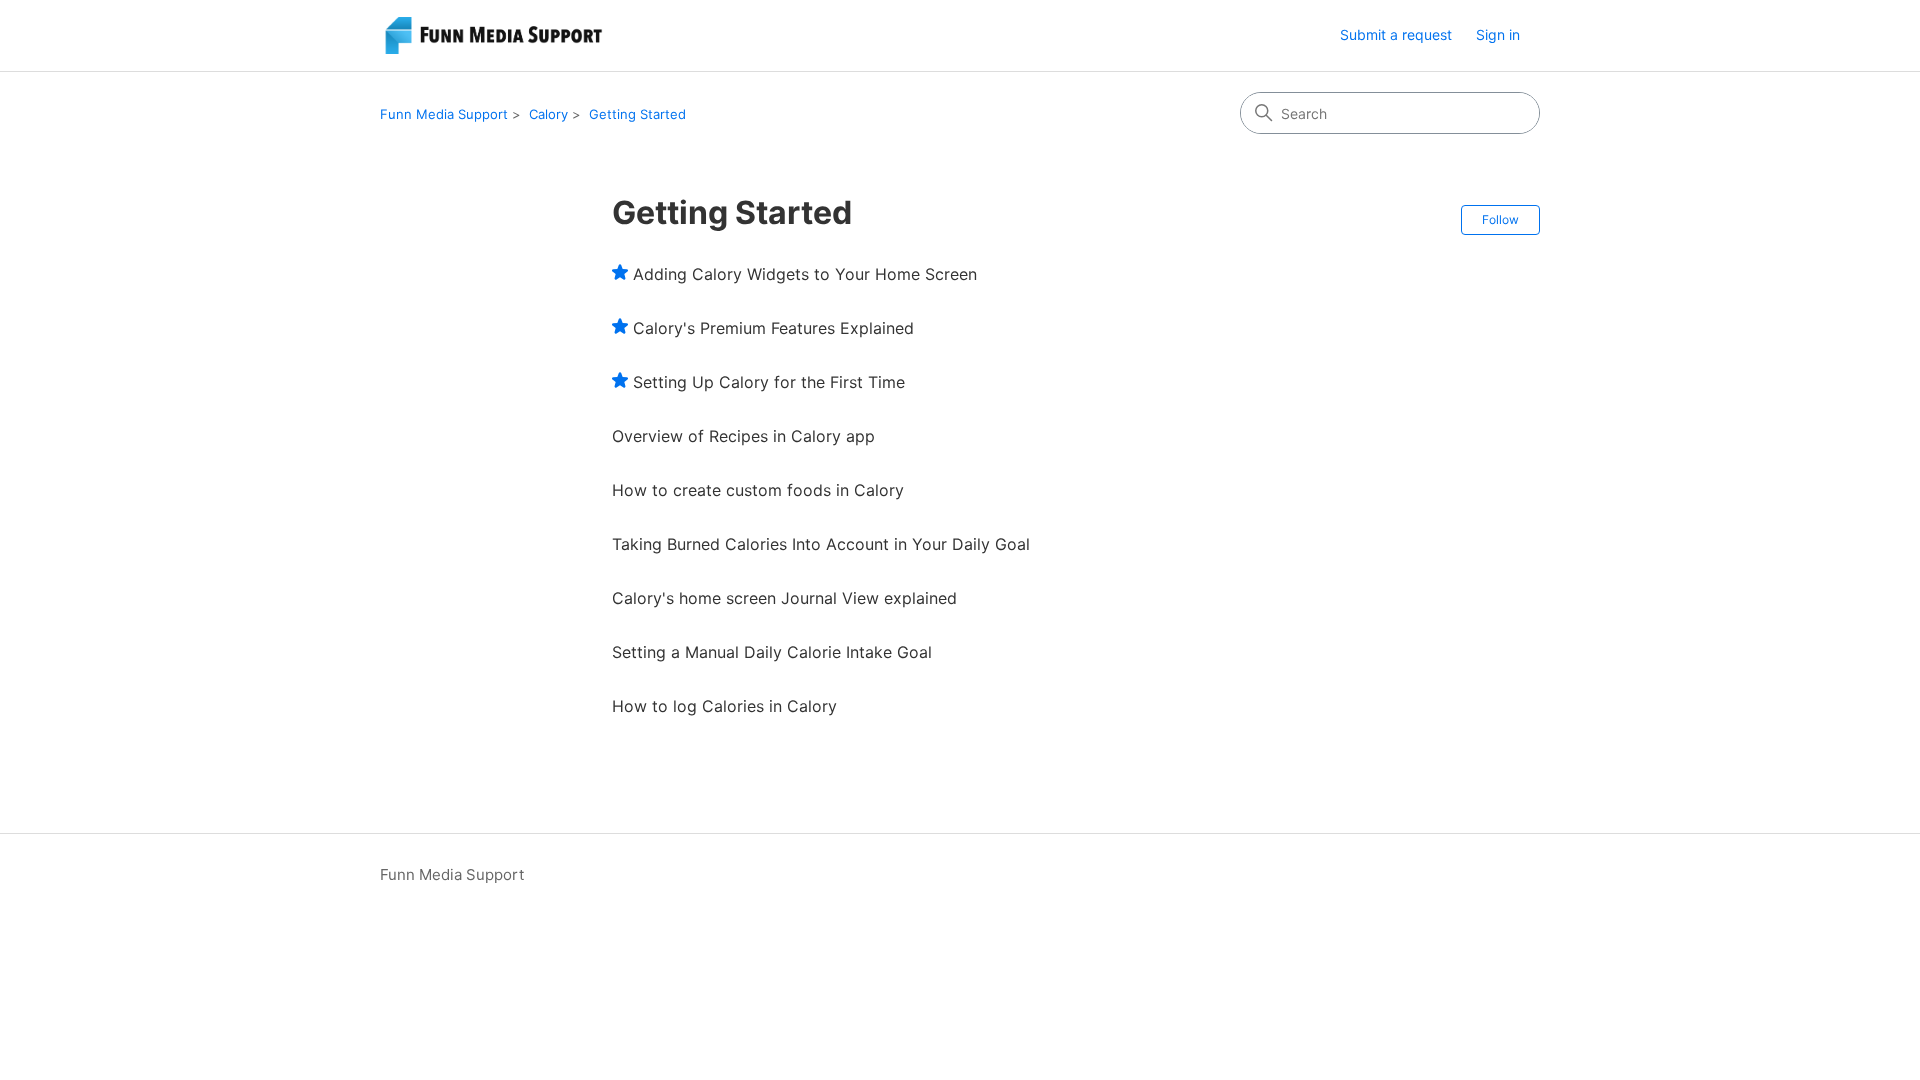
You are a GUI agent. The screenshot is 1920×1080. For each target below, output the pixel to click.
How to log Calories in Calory (724, 706)
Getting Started (637, 114)
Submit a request (1396, 34)
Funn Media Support (444, 114)
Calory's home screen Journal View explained (784, 598)
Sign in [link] (1498, 34)
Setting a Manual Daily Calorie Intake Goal (772, 652)
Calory (548, 114)
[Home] (496, 35)
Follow (1500, 219)
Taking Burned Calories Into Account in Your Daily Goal (821, 544)
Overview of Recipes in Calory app (743, 436)
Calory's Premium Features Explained (773, 328)
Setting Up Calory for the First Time (769, 382)
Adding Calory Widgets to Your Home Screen (805, 274)
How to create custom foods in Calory (758, 490)
